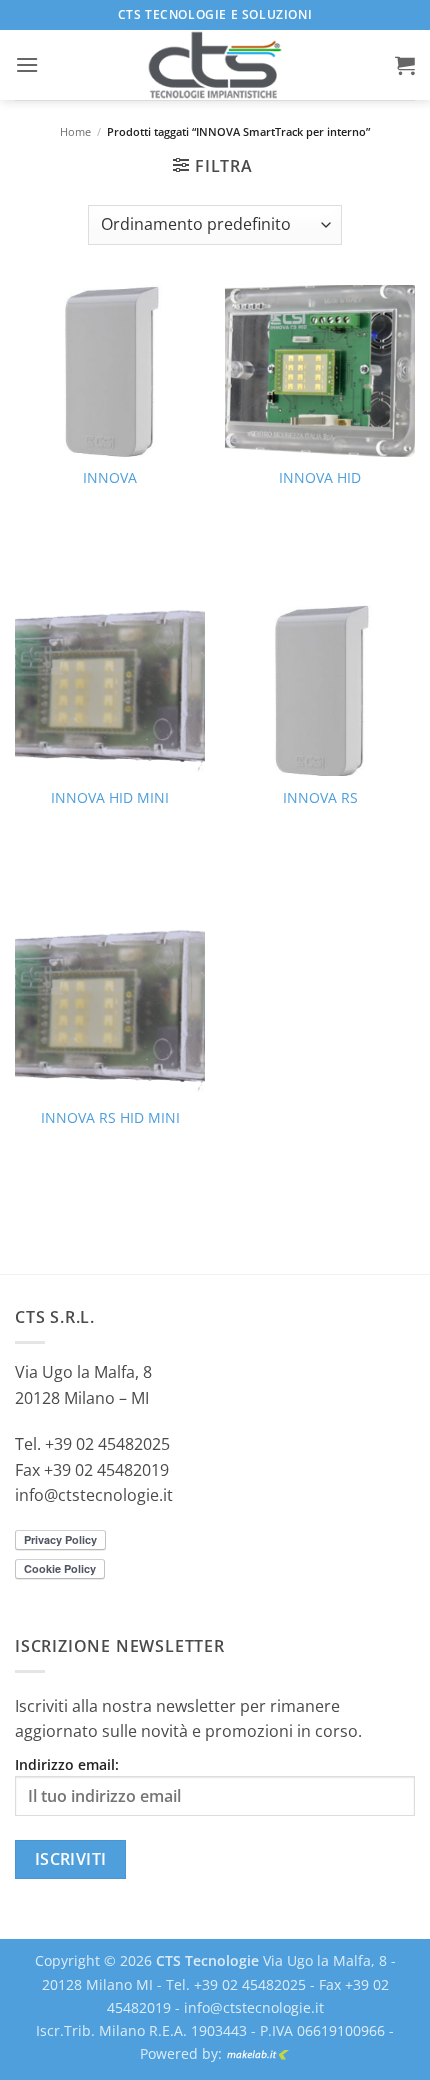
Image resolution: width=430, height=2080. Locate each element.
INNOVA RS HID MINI (110, 1118)
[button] (27, 64)
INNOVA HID (320, 478)
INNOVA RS (320, 798)
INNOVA (110, 478)
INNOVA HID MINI (110, 798)
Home (75, 131)
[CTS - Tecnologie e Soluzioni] (215, 65)
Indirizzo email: (67, 1764)
